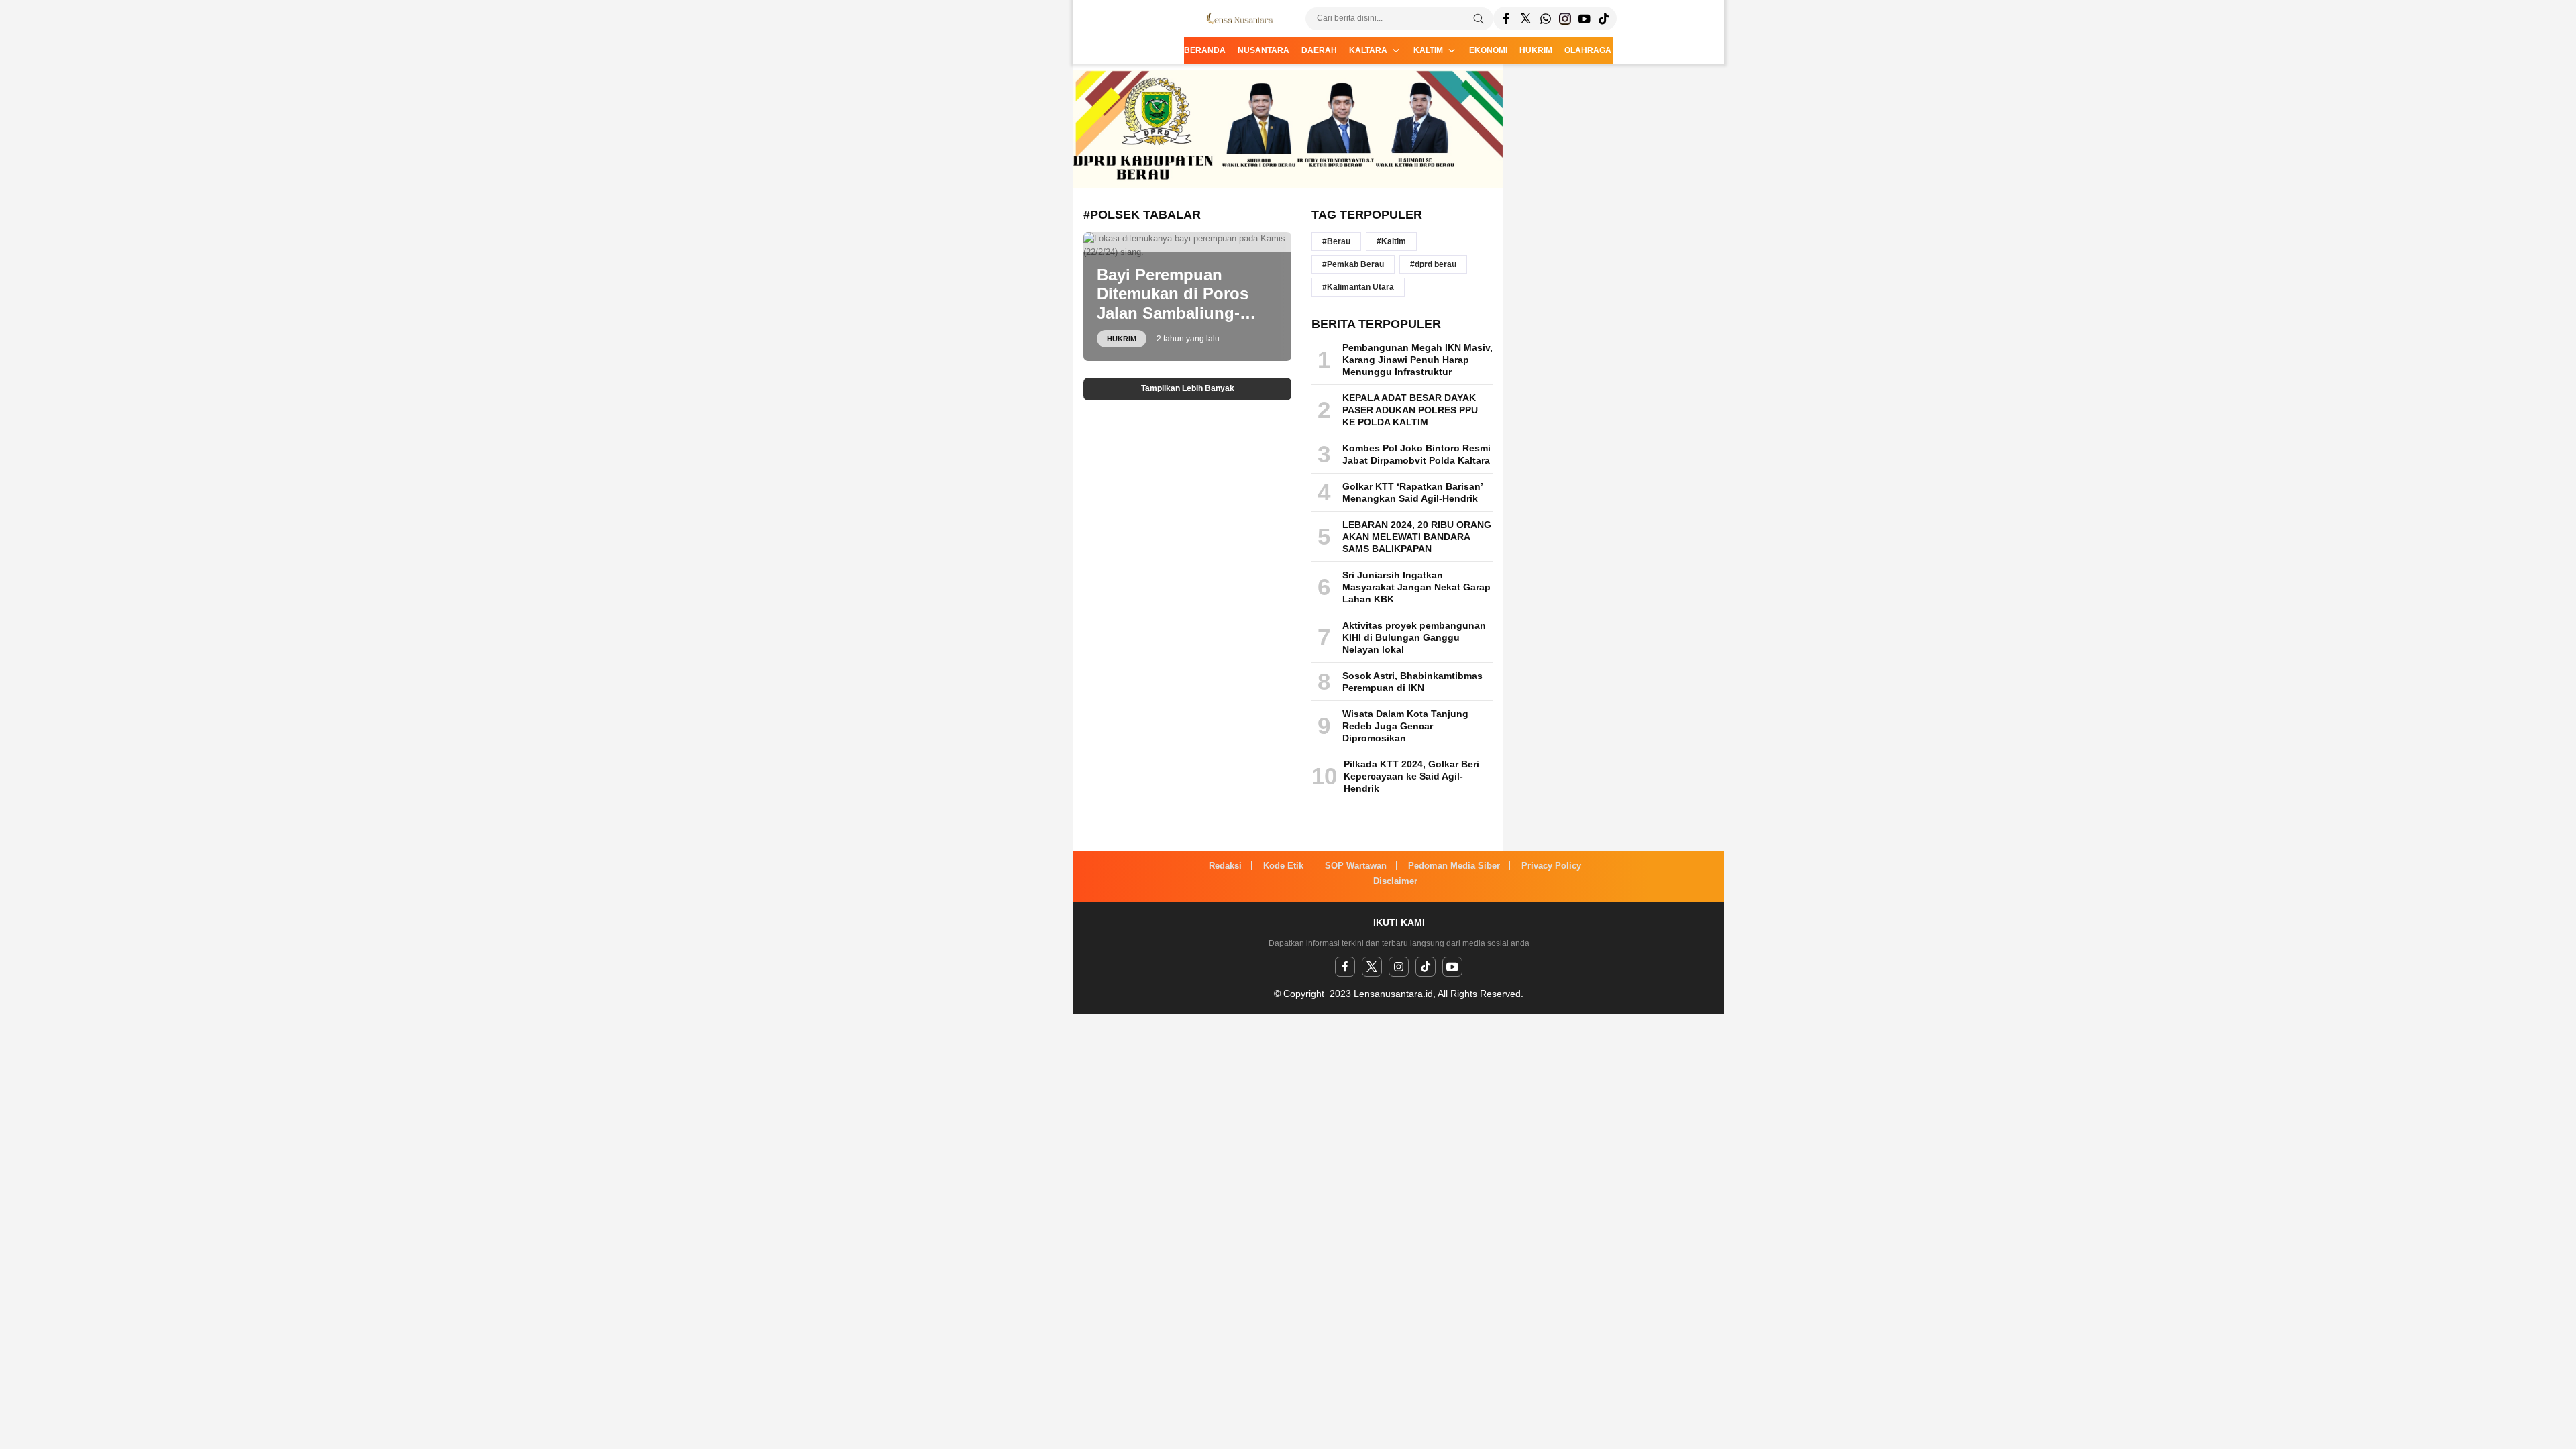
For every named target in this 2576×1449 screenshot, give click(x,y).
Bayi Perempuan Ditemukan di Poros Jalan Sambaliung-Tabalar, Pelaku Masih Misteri (1180, 313)
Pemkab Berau (1355, 264)
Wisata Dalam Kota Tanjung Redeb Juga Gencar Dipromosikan (1405, 726)
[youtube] (1452, 967)
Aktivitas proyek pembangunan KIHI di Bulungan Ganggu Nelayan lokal (1414, 637)
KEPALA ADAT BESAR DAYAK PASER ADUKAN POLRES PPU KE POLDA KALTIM (1410, 410)
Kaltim (1394, 241)
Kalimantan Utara (1360, 287)
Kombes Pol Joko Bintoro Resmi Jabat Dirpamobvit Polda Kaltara (1416, 454)
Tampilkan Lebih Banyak (1188, 388)
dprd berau (1436, 264)
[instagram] (1399, 967)
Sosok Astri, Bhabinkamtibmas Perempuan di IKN (1412, 682)
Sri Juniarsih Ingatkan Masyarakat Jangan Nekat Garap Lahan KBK (1416, 587)
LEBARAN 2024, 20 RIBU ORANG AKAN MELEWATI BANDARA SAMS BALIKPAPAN (1417, 537)
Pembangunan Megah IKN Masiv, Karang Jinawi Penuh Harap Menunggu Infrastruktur (1417, 360)
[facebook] (1345, 967)
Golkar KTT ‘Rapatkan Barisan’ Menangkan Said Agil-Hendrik (1412, 492)
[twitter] (1372, 967)
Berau (1339, 241)
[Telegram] (1545, 18)
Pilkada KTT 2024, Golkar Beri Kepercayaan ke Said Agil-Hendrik (1411, 776)
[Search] (1479, 19)
